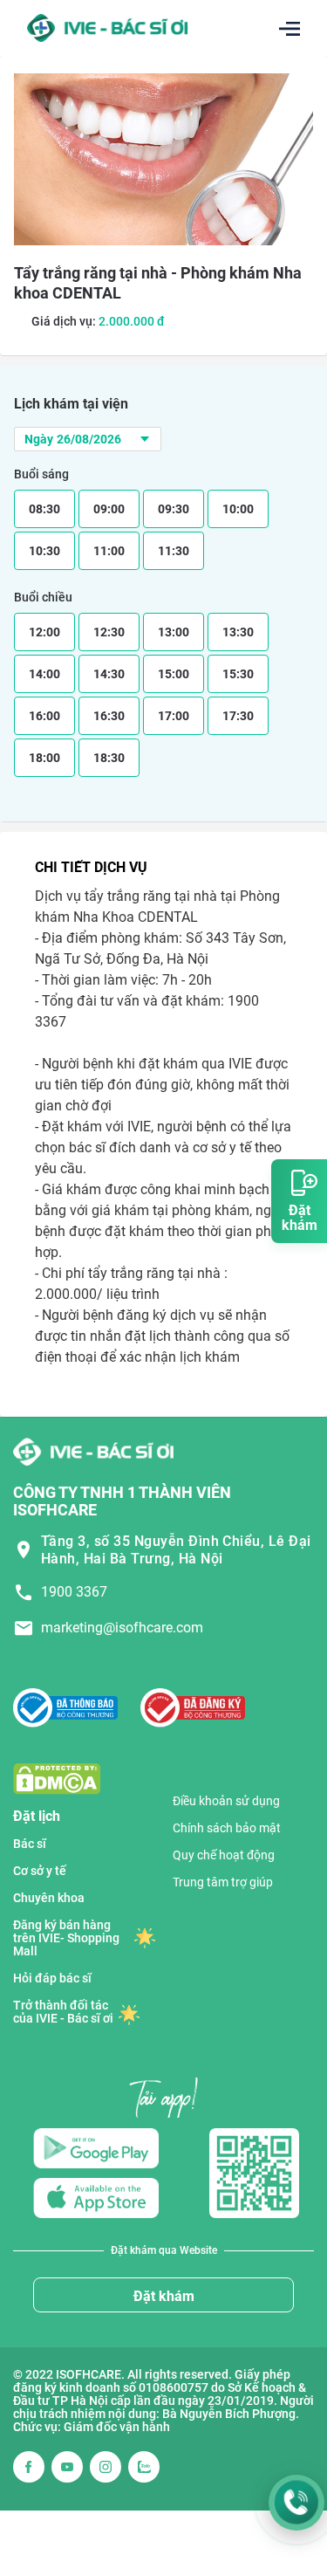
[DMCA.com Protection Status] (57, 1778)
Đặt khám (164, 2296)
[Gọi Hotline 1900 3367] (296, 2503)
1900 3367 (74, 1592)
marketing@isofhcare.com (122, 1628)
